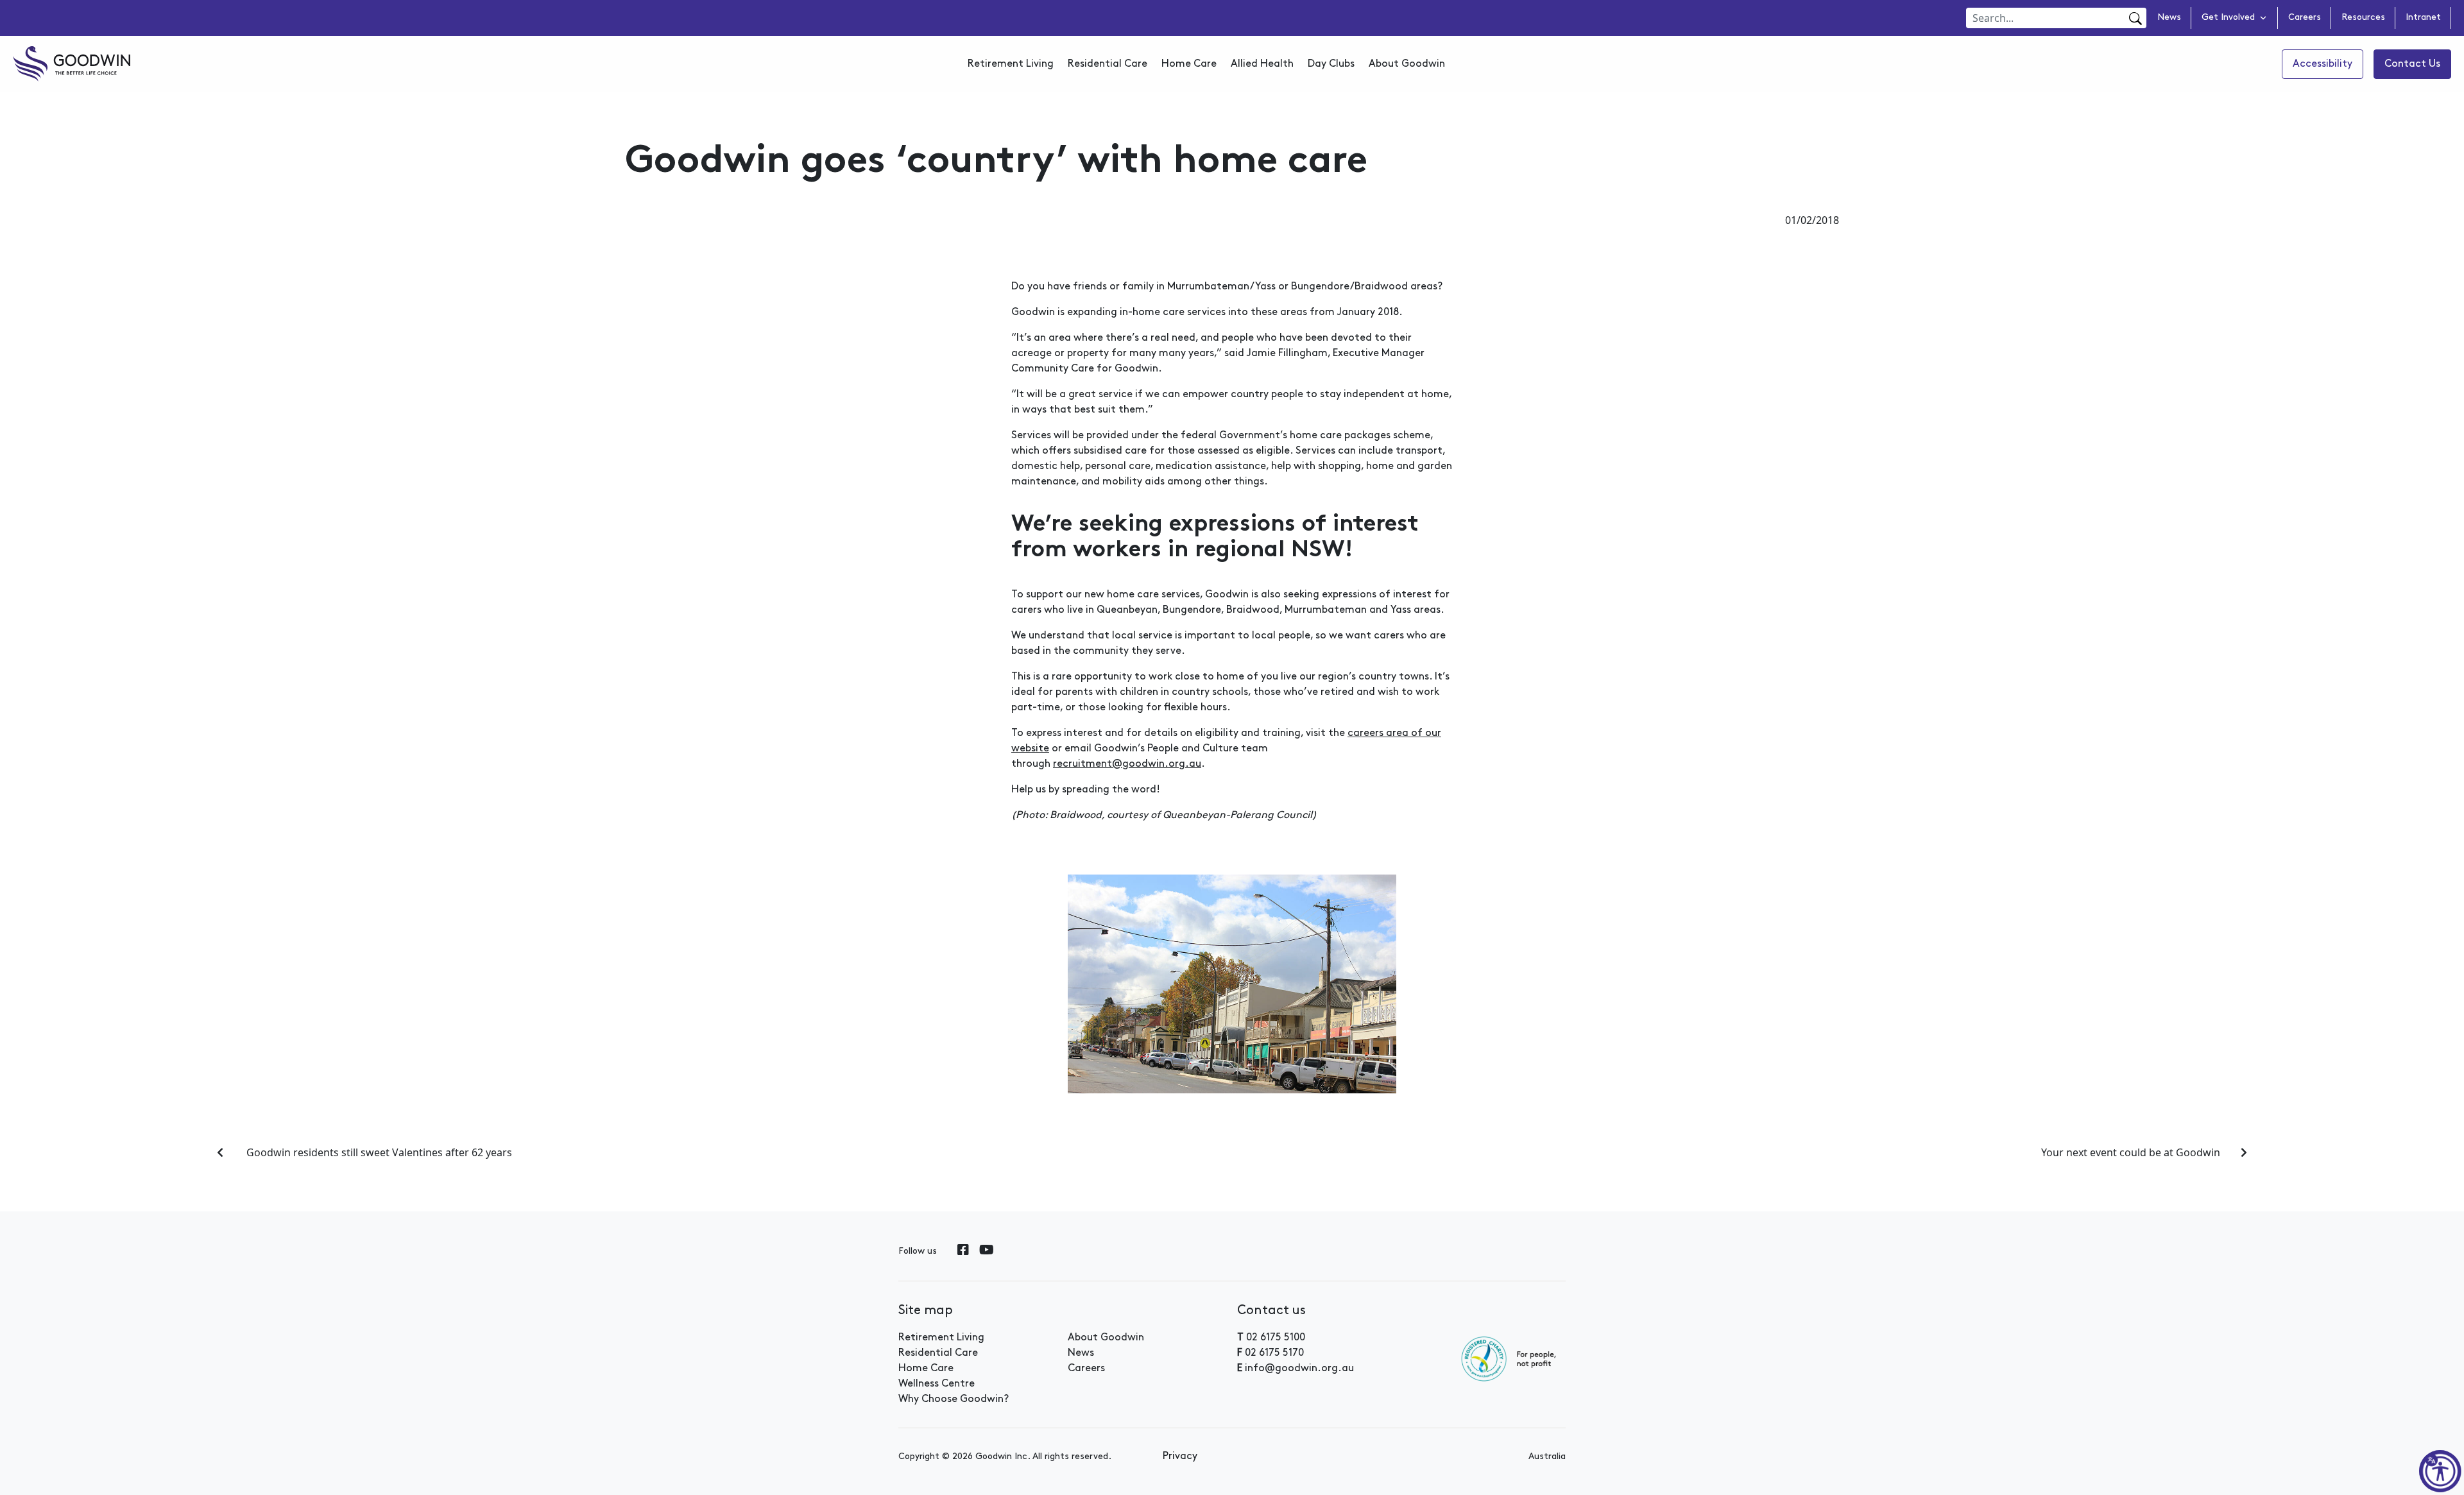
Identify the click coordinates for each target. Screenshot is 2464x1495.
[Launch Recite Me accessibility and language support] (2440, 1471)
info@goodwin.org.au (1299, 1369)
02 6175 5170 (1274, 1353)
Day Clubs (1331, 64)
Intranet (2423, 18)
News (2169, 18)
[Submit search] (2134, 19)
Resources (2363, 18)
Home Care (1189, 64)
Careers (2305, 18)
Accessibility (2323, 64)
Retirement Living (1011, 64)
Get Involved (2228, 18)
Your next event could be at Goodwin (2131, 1152)
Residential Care (1108, 64)
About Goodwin (1407, 64)
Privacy (1180, 1457)
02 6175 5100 (1276, 1338)
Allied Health (1262, 64)
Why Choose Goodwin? (954, 1399)
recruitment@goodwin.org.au (1127, 764)
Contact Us (2412, 64)
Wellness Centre (937, 1384)
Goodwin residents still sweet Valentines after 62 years (378, 1152)
